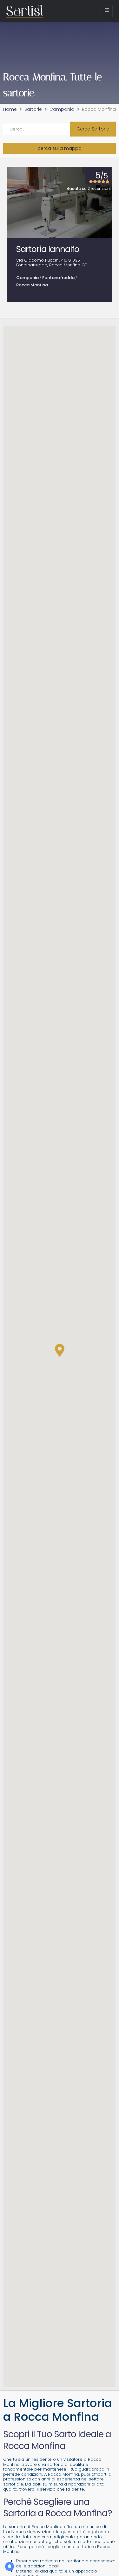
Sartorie (33, 110)
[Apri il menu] (107, 11)
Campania (62, 110)
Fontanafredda (58, 278)
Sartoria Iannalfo (48, 249)
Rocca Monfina (32, 285)
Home (10, 110)
